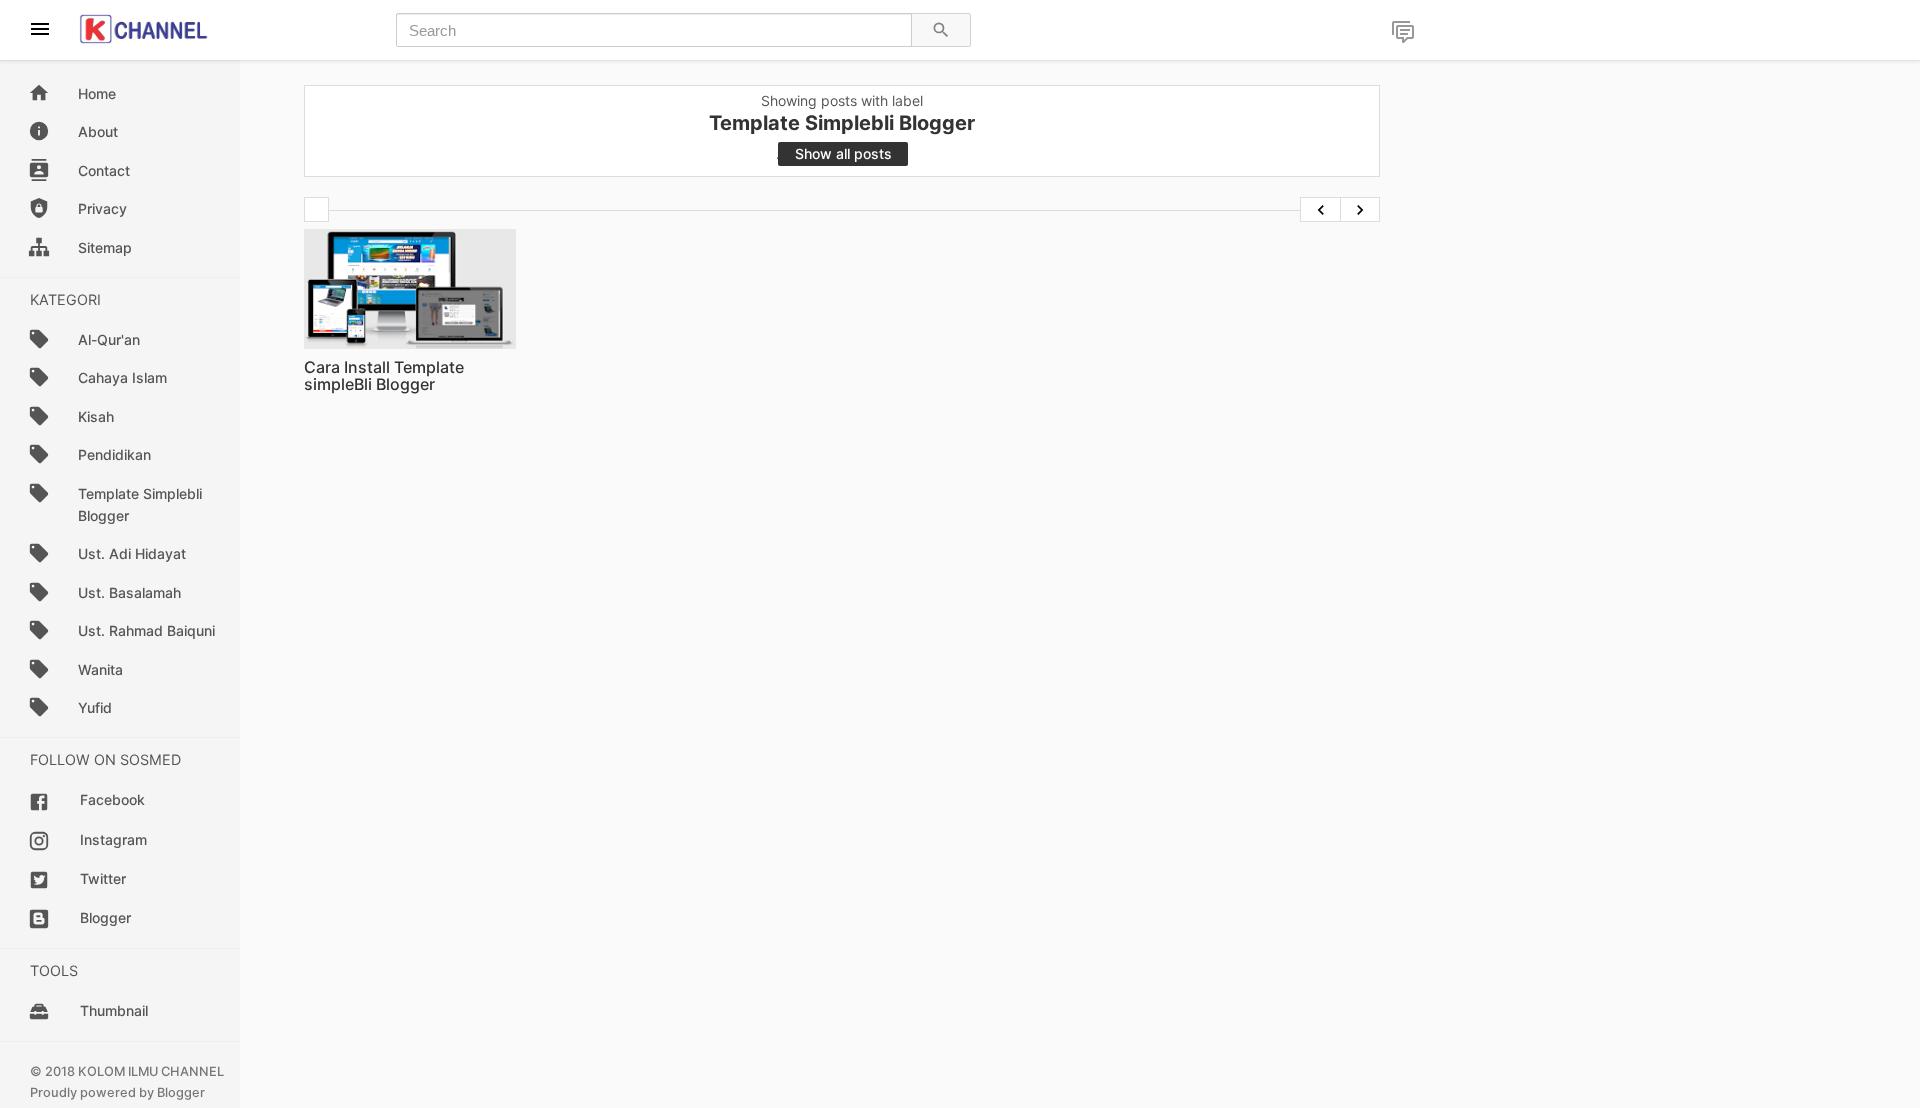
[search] (941, 30)
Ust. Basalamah (129, 592)
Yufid (95, 707)
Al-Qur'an (109, 339)
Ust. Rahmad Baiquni (146, 630)
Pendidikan (114, 454)
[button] (1403, 34)
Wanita (100, 669)
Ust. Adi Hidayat (132, 553)
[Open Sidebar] (39, 30)
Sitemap (105, 247)
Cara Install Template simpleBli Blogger (384, 376)
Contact (104, 170)
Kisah (96, 416)
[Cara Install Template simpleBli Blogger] (410, 288)
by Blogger (172, 1092)
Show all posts (843, 153)
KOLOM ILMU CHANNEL (151, 1071)
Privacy (102, 208)
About (98, 131)
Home (97, 93)
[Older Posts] (1360, 209)
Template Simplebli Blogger (140, 504)
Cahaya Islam (122, 377)
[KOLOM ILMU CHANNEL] (144, 29)
